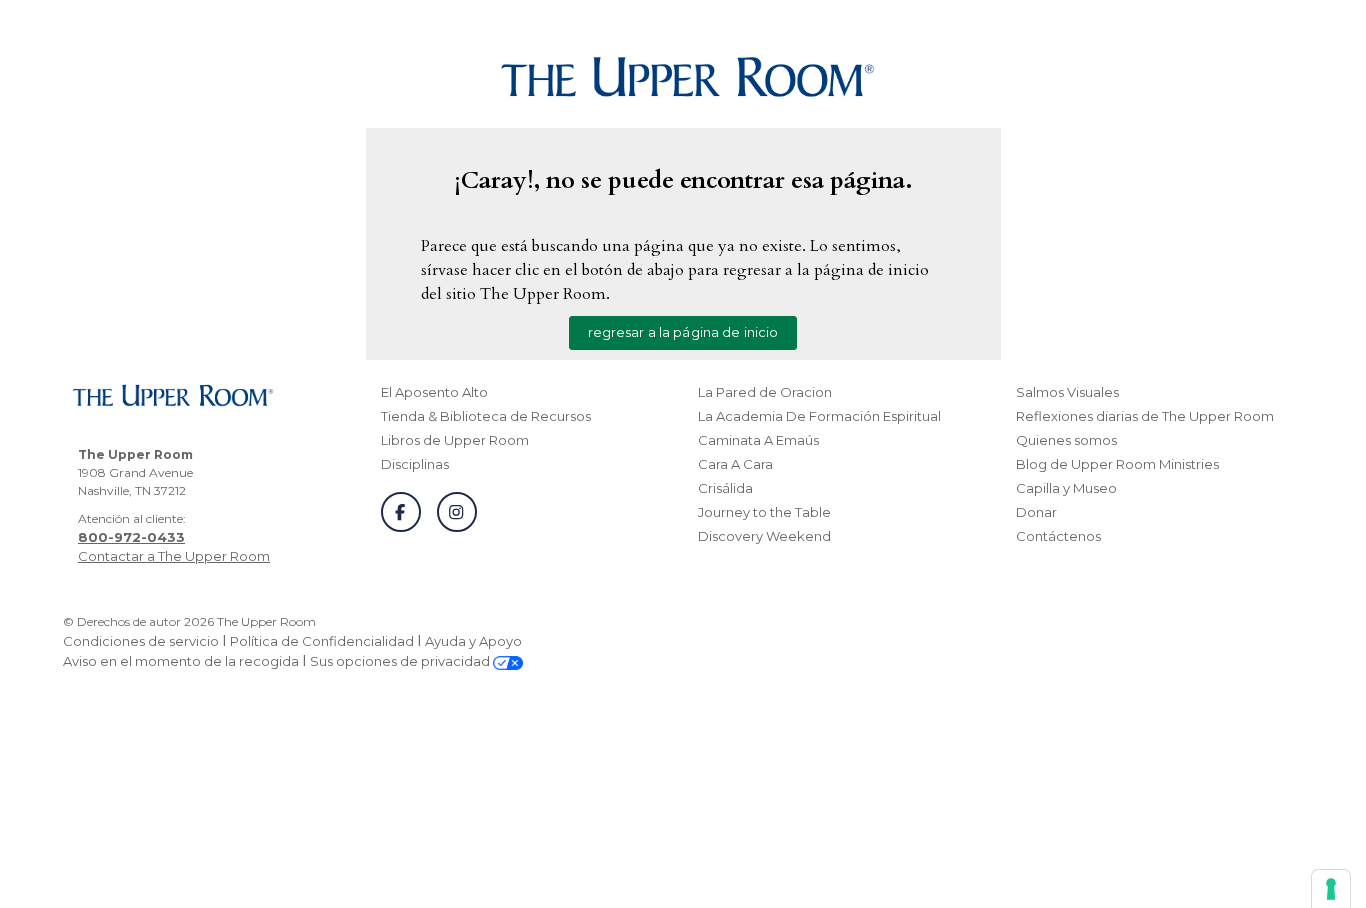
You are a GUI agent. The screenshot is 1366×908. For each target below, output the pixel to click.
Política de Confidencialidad (322, 641)
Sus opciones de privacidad (401, 661)
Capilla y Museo (1066, 488)
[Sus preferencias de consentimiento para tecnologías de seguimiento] (1331, 889)
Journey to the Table (764, 512)
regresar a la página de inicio (683, 332)
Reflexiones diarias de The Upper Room (1145, 416)
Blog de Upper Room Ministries (1117, 464)
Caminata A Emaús (758, 440)
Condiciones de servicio (141, 641)
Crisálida (725, 488)
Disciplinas (415, 464)
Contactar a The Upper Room (174, 556)
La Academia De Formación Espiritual (819, 416)
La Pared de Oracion (765, 392)
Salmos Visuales (1067, 392)
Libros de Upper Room (455, 440)
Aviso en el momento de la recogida (181, 661)
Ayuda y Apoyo (473, 641)
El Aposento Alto (434, 392)
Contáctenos (1058, 536)
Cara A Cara (735, 464)
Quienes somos (1066, 440)
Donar (1036, 512)
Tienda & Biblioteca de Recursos (486, 416)
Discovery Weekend (764, 536)
